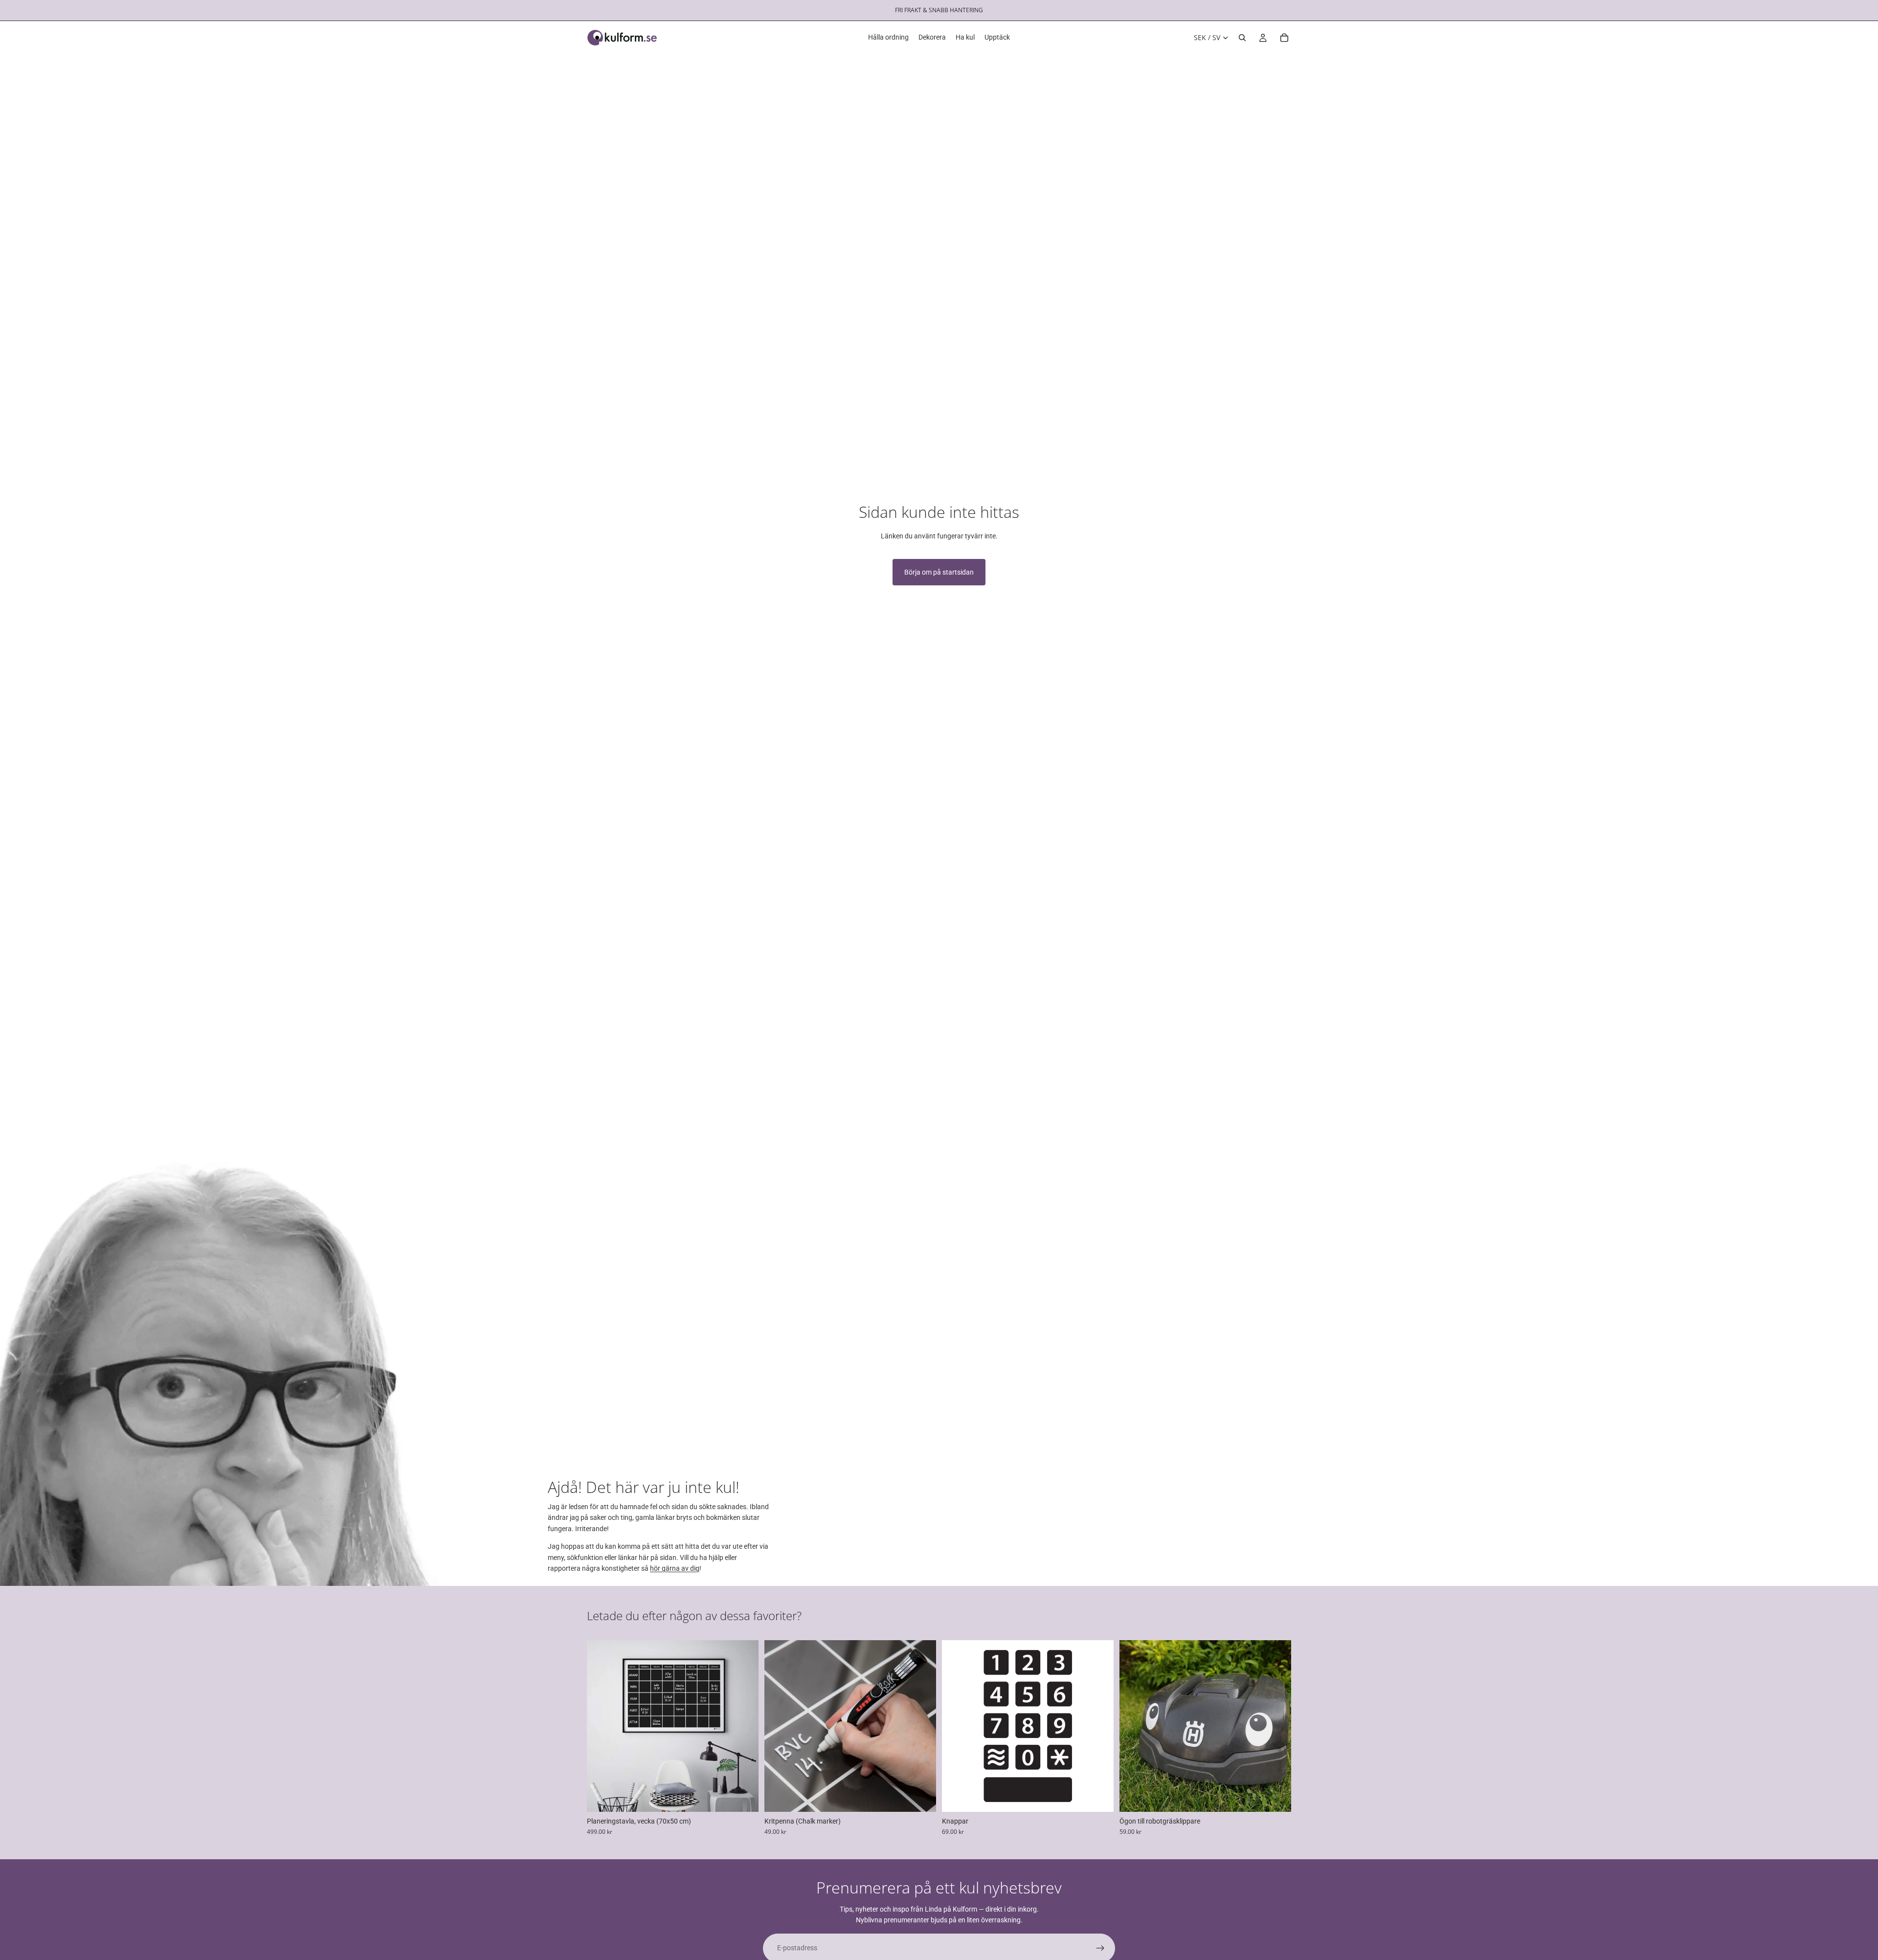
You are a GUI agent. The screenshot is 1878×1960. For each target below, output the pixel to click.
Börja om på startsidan (939, 572)
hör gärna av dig (675, 1568)
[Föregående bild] (602, 1726)
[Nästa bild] (744, 1726)
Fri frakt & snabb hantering (939, 10)
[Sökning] (1242, 38)
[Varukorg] (1284, 38)
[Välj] (743, 1797)
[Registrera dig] (1100, 1948)
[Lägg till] (1276, 1797)
